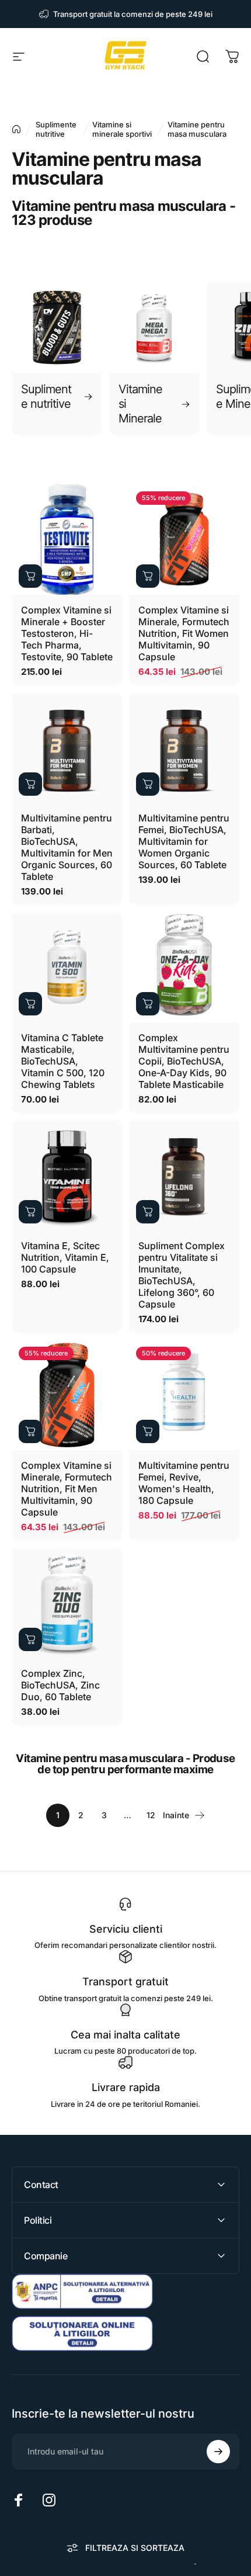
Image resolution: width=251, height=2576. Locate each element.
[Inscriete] (218, 2452)
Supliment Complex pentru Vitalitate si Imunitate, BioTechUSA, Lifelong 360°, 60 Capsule (182, 1275)
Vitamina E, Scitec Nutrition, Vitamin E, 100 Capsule (65, 1257)
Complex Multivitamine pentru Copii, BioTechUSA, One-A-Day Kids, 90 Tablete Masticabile (184, 1061)
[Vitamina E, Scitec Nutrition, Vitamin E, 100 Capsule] (67, 1175)
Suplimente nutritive (56, 129)
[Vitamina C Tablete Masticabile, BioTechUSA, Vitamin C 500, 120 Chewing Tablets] (67, 967)
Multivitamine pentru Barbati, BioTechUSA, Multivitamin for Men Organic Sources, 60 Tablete (67, 847)
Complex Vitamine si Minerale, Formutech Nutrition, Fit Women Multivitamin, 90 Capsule (184, 633)
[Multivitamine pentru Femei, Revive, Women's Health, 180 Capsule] (184, 1395)
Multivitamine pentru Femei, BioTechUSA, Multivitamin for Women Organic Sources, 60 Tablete (184, 841)
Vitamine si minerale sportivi (122, 129)
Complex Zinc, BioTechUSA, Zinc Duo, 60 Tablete (60, 1685)
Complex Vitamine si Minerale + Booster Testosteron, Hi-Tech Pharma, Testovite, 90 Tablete (67, 633)
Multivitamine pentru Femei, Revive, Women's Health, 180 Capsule (184, 1483)
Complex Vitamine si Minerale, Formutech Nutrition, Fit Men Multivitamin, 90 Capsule (67, 1489)
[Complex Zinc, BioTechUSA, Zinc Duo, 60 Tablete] (67, 1603)
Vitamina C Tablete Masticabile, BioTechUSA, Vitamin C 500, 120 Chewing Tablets (63, 1061)
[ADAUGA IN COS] (30, 576)
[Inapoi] (16, 129)
